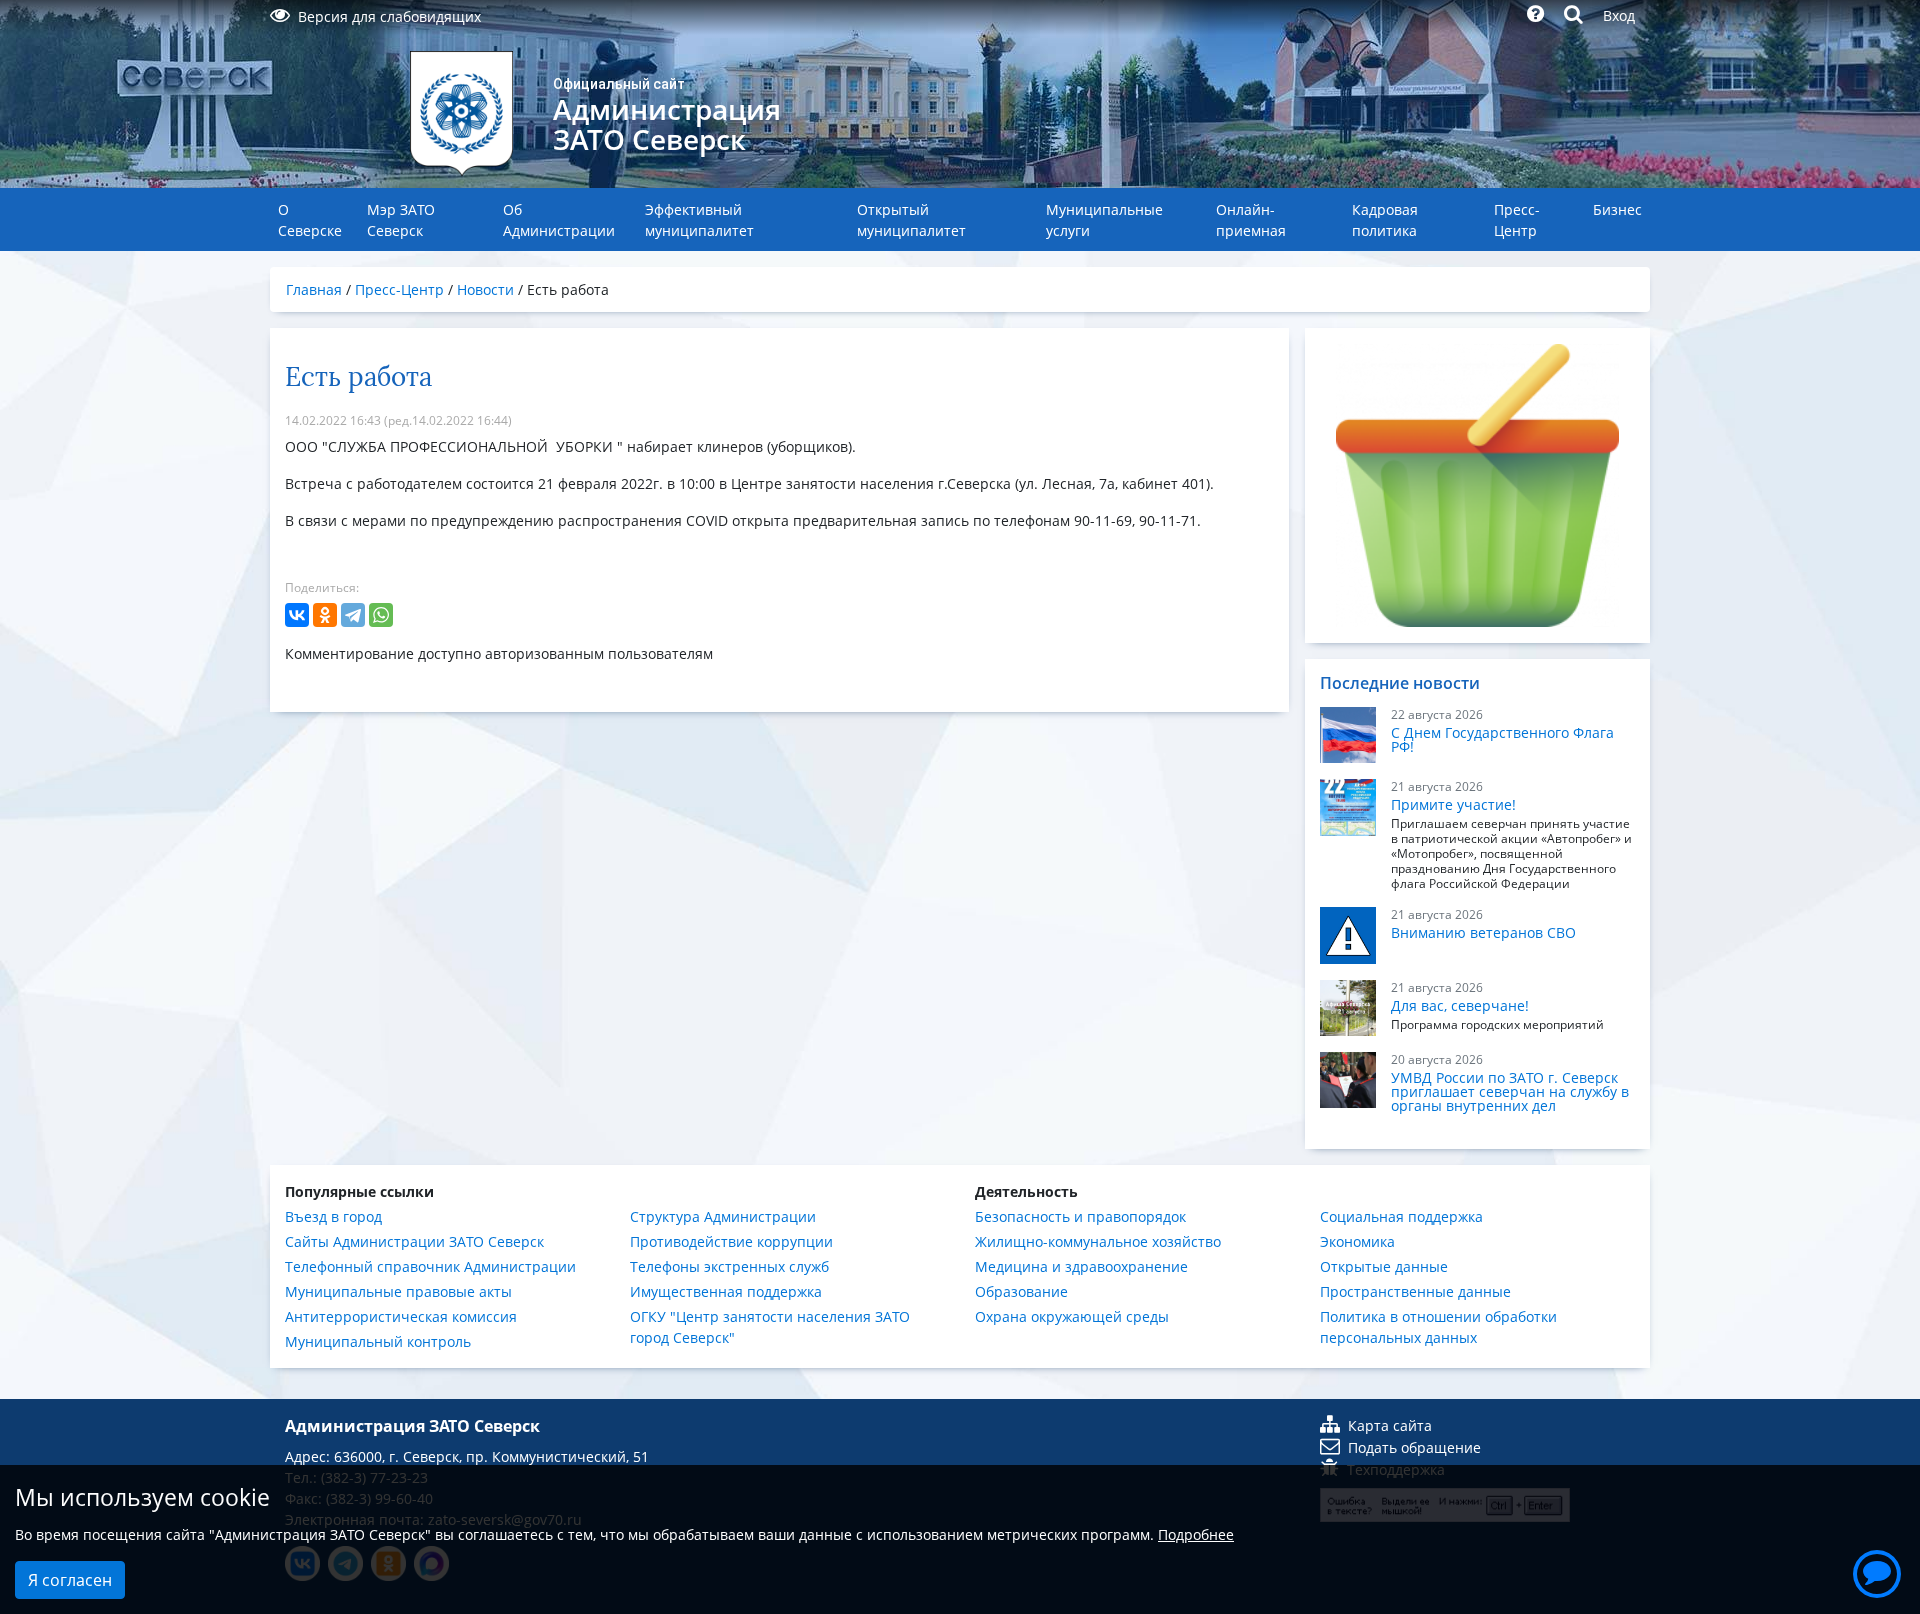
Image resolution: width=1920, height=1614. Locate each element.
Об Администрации (559, 220)
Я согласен (70, 1580)
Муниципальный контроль (378, 1341)
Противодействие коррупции (731, 1241)
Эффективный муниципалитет (699, 220)
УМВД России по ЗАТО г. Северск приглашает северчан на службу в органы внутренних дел (1510, 1091)
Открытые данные (1384, 1266)
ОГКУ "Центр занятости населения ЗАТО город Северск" (770, 1327)
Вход (1619, 15)
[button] (1877, 1571)
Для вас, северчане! (1460, 1005)
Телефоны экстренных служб (729, 1266)
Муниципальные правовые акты (398, 1291)
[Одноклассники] (325, 615)
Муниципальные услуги (1104, 220)
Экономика (1357, 1241)
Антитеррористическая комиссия (401, 1316)
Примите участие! (1453, 804)
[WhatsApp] (381, 615)
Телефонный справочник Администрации (430, 1266)
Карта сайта (1390, 1425)
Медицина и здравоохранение (1081, 1266)
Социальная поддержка (1401, 1216)
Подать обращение (1414, 1447)
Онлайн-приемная (1251, 220)
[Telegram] (353, 615)
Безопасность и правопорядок (1080, 1216)
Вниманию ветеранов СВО (1483, 932)
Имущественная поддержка (726, 1291)
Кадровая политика (1385, 220)
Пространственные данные (1415, 1291)
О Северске (310, 220)
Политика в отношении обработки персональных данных (1438, 1327)
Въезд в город (333, 1216)
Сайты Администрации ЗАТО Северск (414, 1241)
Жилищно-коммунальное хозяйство (1098, 1241)
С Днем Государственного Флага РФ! (1502, 739)
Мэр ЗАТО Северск (401, 220)
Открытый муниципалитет (911, 220)
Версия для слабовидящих (389, 16)
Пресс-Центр (1517, 220)
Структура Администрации (723, 1216)
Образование (1021, 1291)
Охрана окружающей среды (1072, 1316)
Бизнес (1617, 209)
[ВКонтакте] (297, 615)
